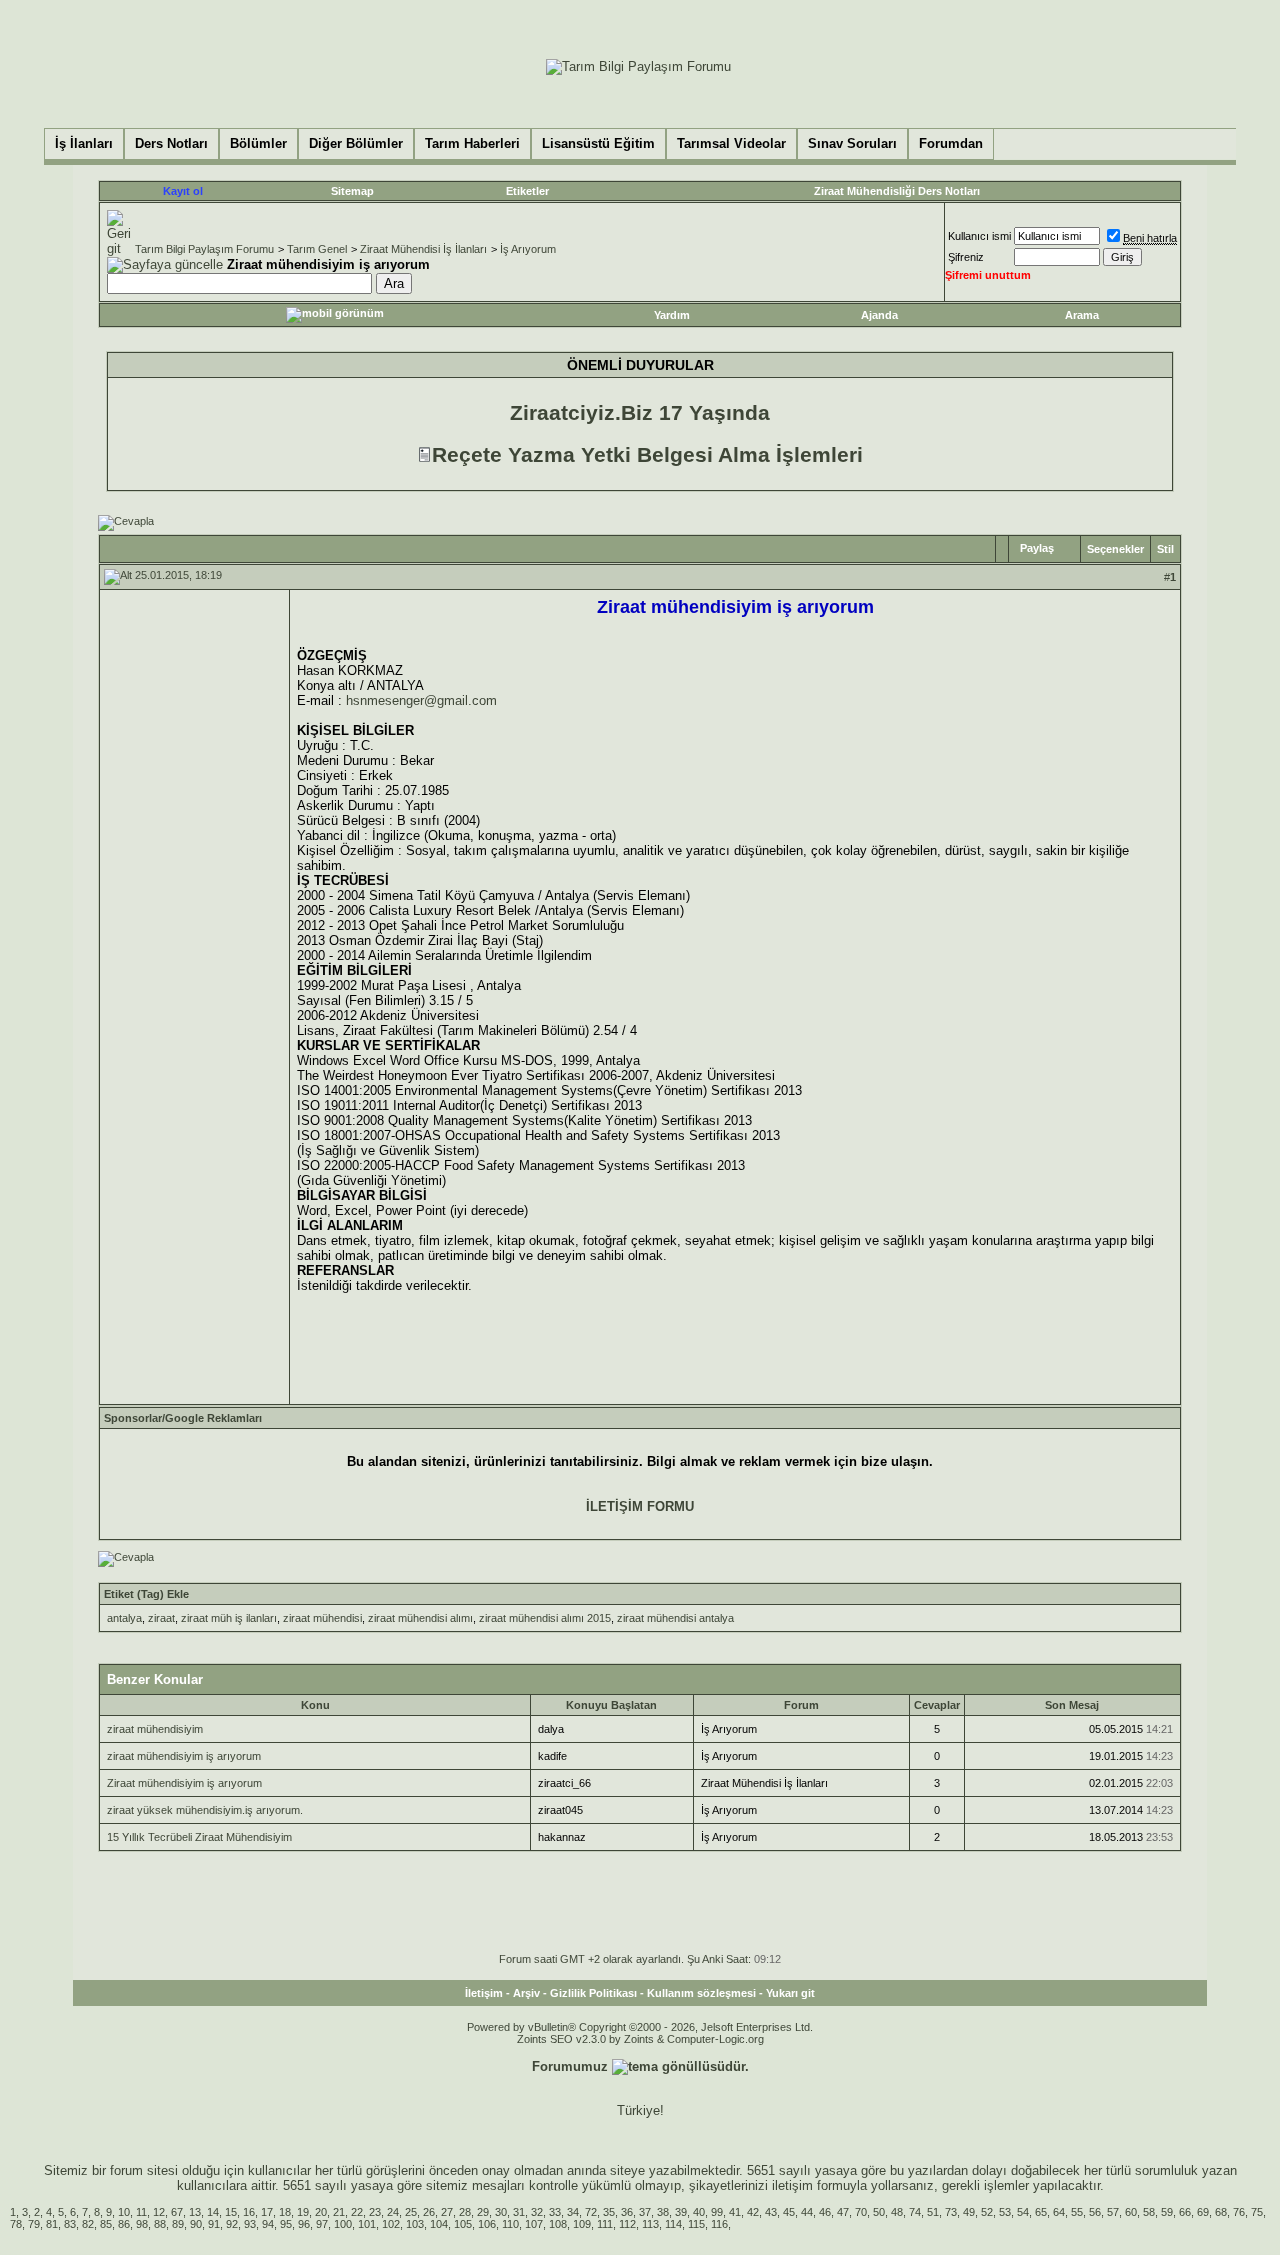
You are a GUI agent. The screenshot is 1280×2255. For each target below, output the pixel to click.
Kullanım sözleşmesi (701, 1993)
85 (106, 2224)
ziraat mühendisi (322, 1618)
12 (159, 2212)
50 (879, 2212)
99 (717, 2212)
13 (195, 2212)
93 (250, 2224)
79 (34, 2224)
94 (268, 2224)
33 (555, 2212)
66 (1185, 2212)
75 (1257, 2212)
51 (933, 2212)
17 (267, 2212)
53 (1005, 2212)
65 (1041, 2212)
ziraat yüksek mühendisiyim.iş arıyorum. (205, 1810)
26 (429, 2212)
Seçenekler (1115, 549)
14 (213, 2212)
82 (88, 2224)
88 (160, 2224)
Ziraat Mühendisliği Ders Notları (897, 191)
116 (719, 2224)
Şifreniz (966, 257)
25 (411, 2212)
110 (510, 2224)
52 (987, 2212)
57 (1113, 2212)
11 (141, 2212)
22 (357, 2212)
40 (699, 2212)
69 (1203, 2212)
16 (249, 2212)
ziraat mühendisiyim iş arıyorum (184, 1756)
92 (232, 2224)
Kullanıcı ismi (979, 236)
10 (124, 2212)
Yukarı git (790, 1993)
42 (753, 2212)
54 (1023, 2212)
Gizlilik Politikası (593, 1993)
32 (537, 2212)
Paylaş (1037, 548)
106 (487, 2224)
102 (391, 2224)
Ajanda (879, 315)
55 (1077, 2212)
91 (214, 2224)
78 (16, 2224)
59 (1167, 2212)
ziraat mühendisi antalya (675, 1618)
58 (1149, 2212)
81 (52, 2224)
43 (771, 2212)
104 (439, 2224)
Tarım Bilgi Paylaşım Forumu (204, 249)
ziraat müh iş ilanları (229, 1618)
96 (304, 2224)
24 (393, 2212)
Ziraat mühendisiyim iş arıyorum (184, 1783)
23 (375, 2212)
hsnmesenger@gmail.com (421, 700)
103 (415, 2224)
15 (231, 2212)
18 (285, 2212)
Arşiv (526, 1993)
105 (463, 2224)
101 (367, 2224)
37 (645, 2212)
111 (605, 2224)
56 (1095, 2212)
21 (339, 2212)
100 (343, 2224)
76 (1239, 2212)
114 (673, 2224)
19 (303, 2212)
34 (573, 2212)
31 (519, 2212)
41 (735, 2212)
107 (534, 2224)
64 (1059, 2212)
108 (558, 2224)
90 (196, 2224)
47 (843, 2212)
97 (322, 2224)
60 (1131, 2212)
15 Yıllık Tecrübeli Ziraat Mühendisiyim (199, 1837)
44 (807, 2212)
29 (483, 2212)
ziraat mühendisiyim (155, 1729)
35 (609, 2212)
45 (789, 2212)
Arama (1082, 315)
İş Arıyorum (528, 249)
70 (861, 2212)
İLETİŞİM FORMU (640, 1506)
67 (177, 2212)
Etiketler (527, 191)
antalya (124, 1618)
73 (951, 2212)
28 (465, 2212)
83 (70, 2224)
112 (627, 2224)
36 (627, 2212)
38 (663, 2212)
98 (142, 2224)
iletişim (792, 2185)
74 (915, 2212)
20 (321, 2212)
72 (591, 2212)
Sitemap (352, 191)
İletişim (484, 1993)
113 (650, 2224)
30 (501, 2212)
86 (124, 2224)
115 (696, 2224)
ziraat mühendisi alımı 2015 (545, 1618)
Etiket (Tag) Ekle (146, 1594)
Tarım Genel (317, 249)
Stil (1165, 549)
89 (178, 2224)
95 (286, 2224)
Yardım (672, 315)
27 (447, 2212)
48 (897, 2212)
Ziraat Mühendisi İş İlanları (423, 249)
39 (681, 2212)
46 (825, 2212)
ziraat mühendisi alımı (420, 1618)
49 (969, 2212)
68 (1221, 2212)
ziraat (161, 1618)
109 (582, 2224)
